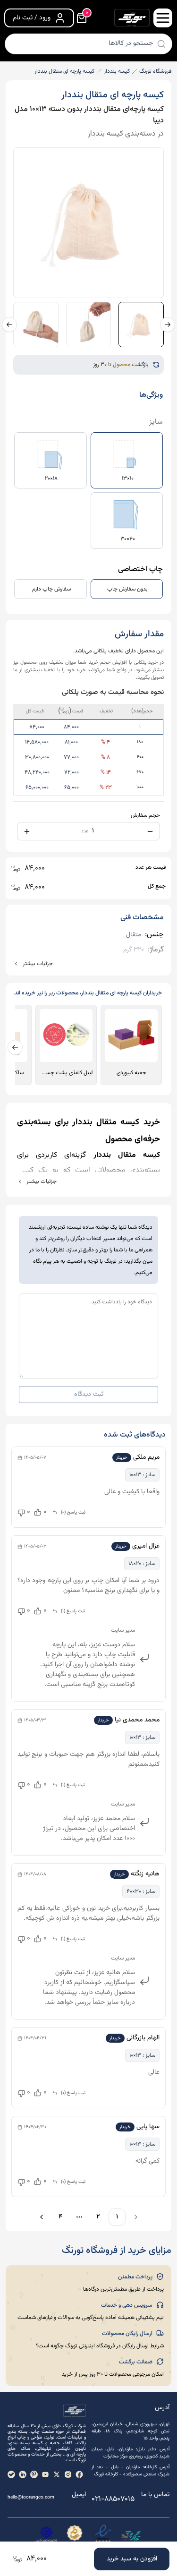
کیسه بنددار (117, 71)
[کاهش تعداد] (150, 831)
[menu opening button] (163, 18)
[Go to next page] (40, 2217)
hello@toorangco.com (31, 2497)
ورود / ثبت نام (32, 18)
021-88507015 (113, 2499)
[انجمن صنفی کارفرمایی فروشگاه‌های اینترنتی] (46, 2535)
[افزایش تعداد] (27, 831)
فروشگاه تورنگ (155, 71)
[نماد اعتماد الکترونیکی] (103, 2535)
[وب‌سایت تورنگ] (131, 2535)
